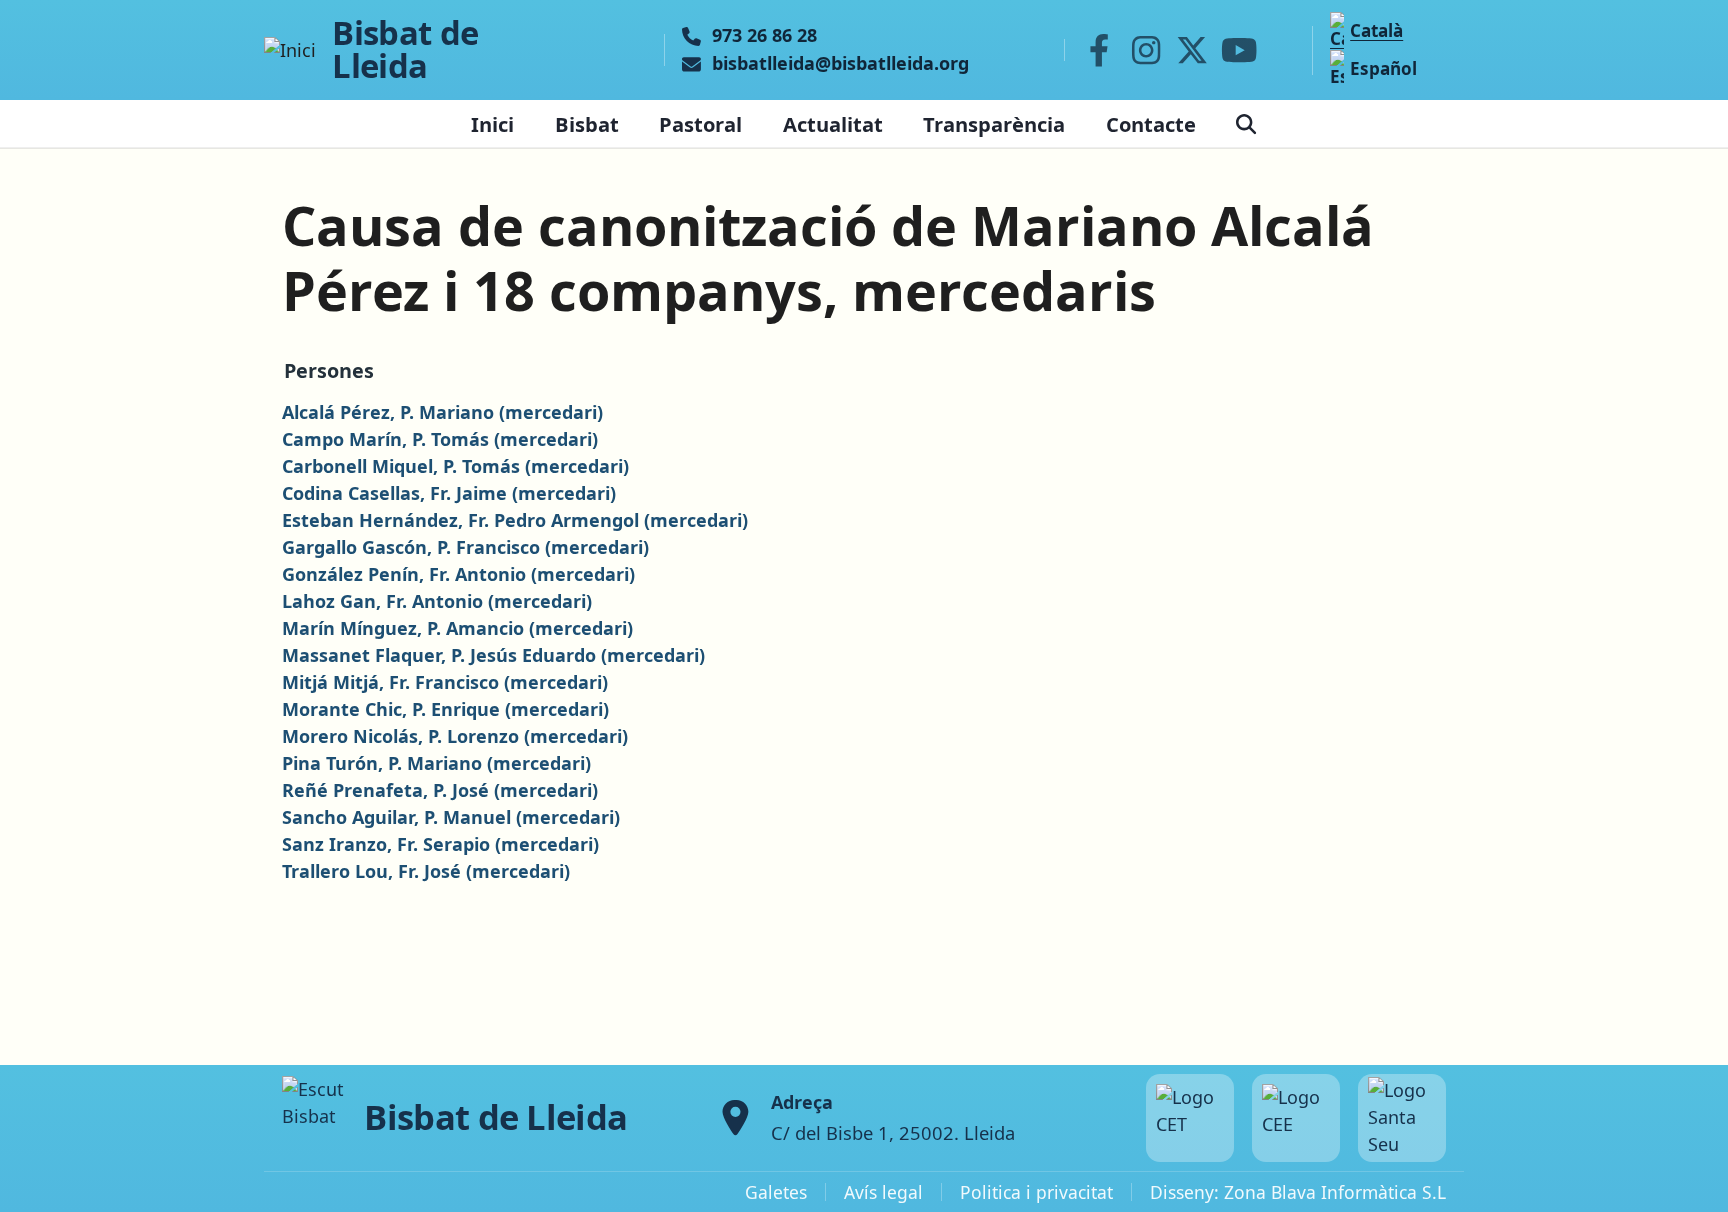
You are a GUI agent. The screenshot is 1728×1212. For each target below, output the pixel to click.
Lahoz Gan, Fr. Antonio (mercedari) (437, 601)
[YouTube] (1239, 50)
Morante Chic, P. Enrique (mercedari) (445, 709)
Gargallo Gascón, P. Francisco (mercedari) (465, 547)
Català (1376, 30)
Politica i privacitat (1036, 1192)
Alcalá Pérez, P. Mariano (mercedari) (442, 412)
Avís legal (883, 1192)
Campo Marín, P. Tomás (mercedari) (440, 439)
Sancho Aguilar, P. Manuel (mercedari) (451, 817)
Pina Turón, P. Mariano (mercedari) (436, 763)
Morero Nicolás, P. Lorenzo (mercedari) (455, 736)
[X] (1193, 50)
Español (1383, 68)
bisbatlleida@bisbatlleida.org (840, 64)
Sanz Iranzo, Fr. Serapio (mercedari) (440, 844)
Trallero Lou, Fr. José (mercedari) (426, 871)
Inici (492, 124)
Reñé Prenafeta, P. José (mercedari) (440, 790)
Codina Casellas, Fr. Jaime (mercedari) (449, 493)
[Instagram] (1146, 50)
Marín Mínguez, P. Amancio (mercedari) (457, 628)
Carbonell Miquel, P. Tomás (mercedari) (455, 466)
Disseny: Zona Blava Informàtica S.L (1298, 1192)
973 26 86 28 (764, 36)
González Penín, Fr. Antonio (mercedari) (458, 574)
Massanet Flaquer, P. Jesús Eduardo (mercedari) (493, 655)
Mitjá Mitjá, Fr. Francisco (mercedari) (445, 682)
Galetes (776, 1192)
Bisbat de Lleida (405, 50)
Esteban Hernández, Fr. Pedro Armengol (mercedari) (515, 520)
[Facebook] (1099, 50)
